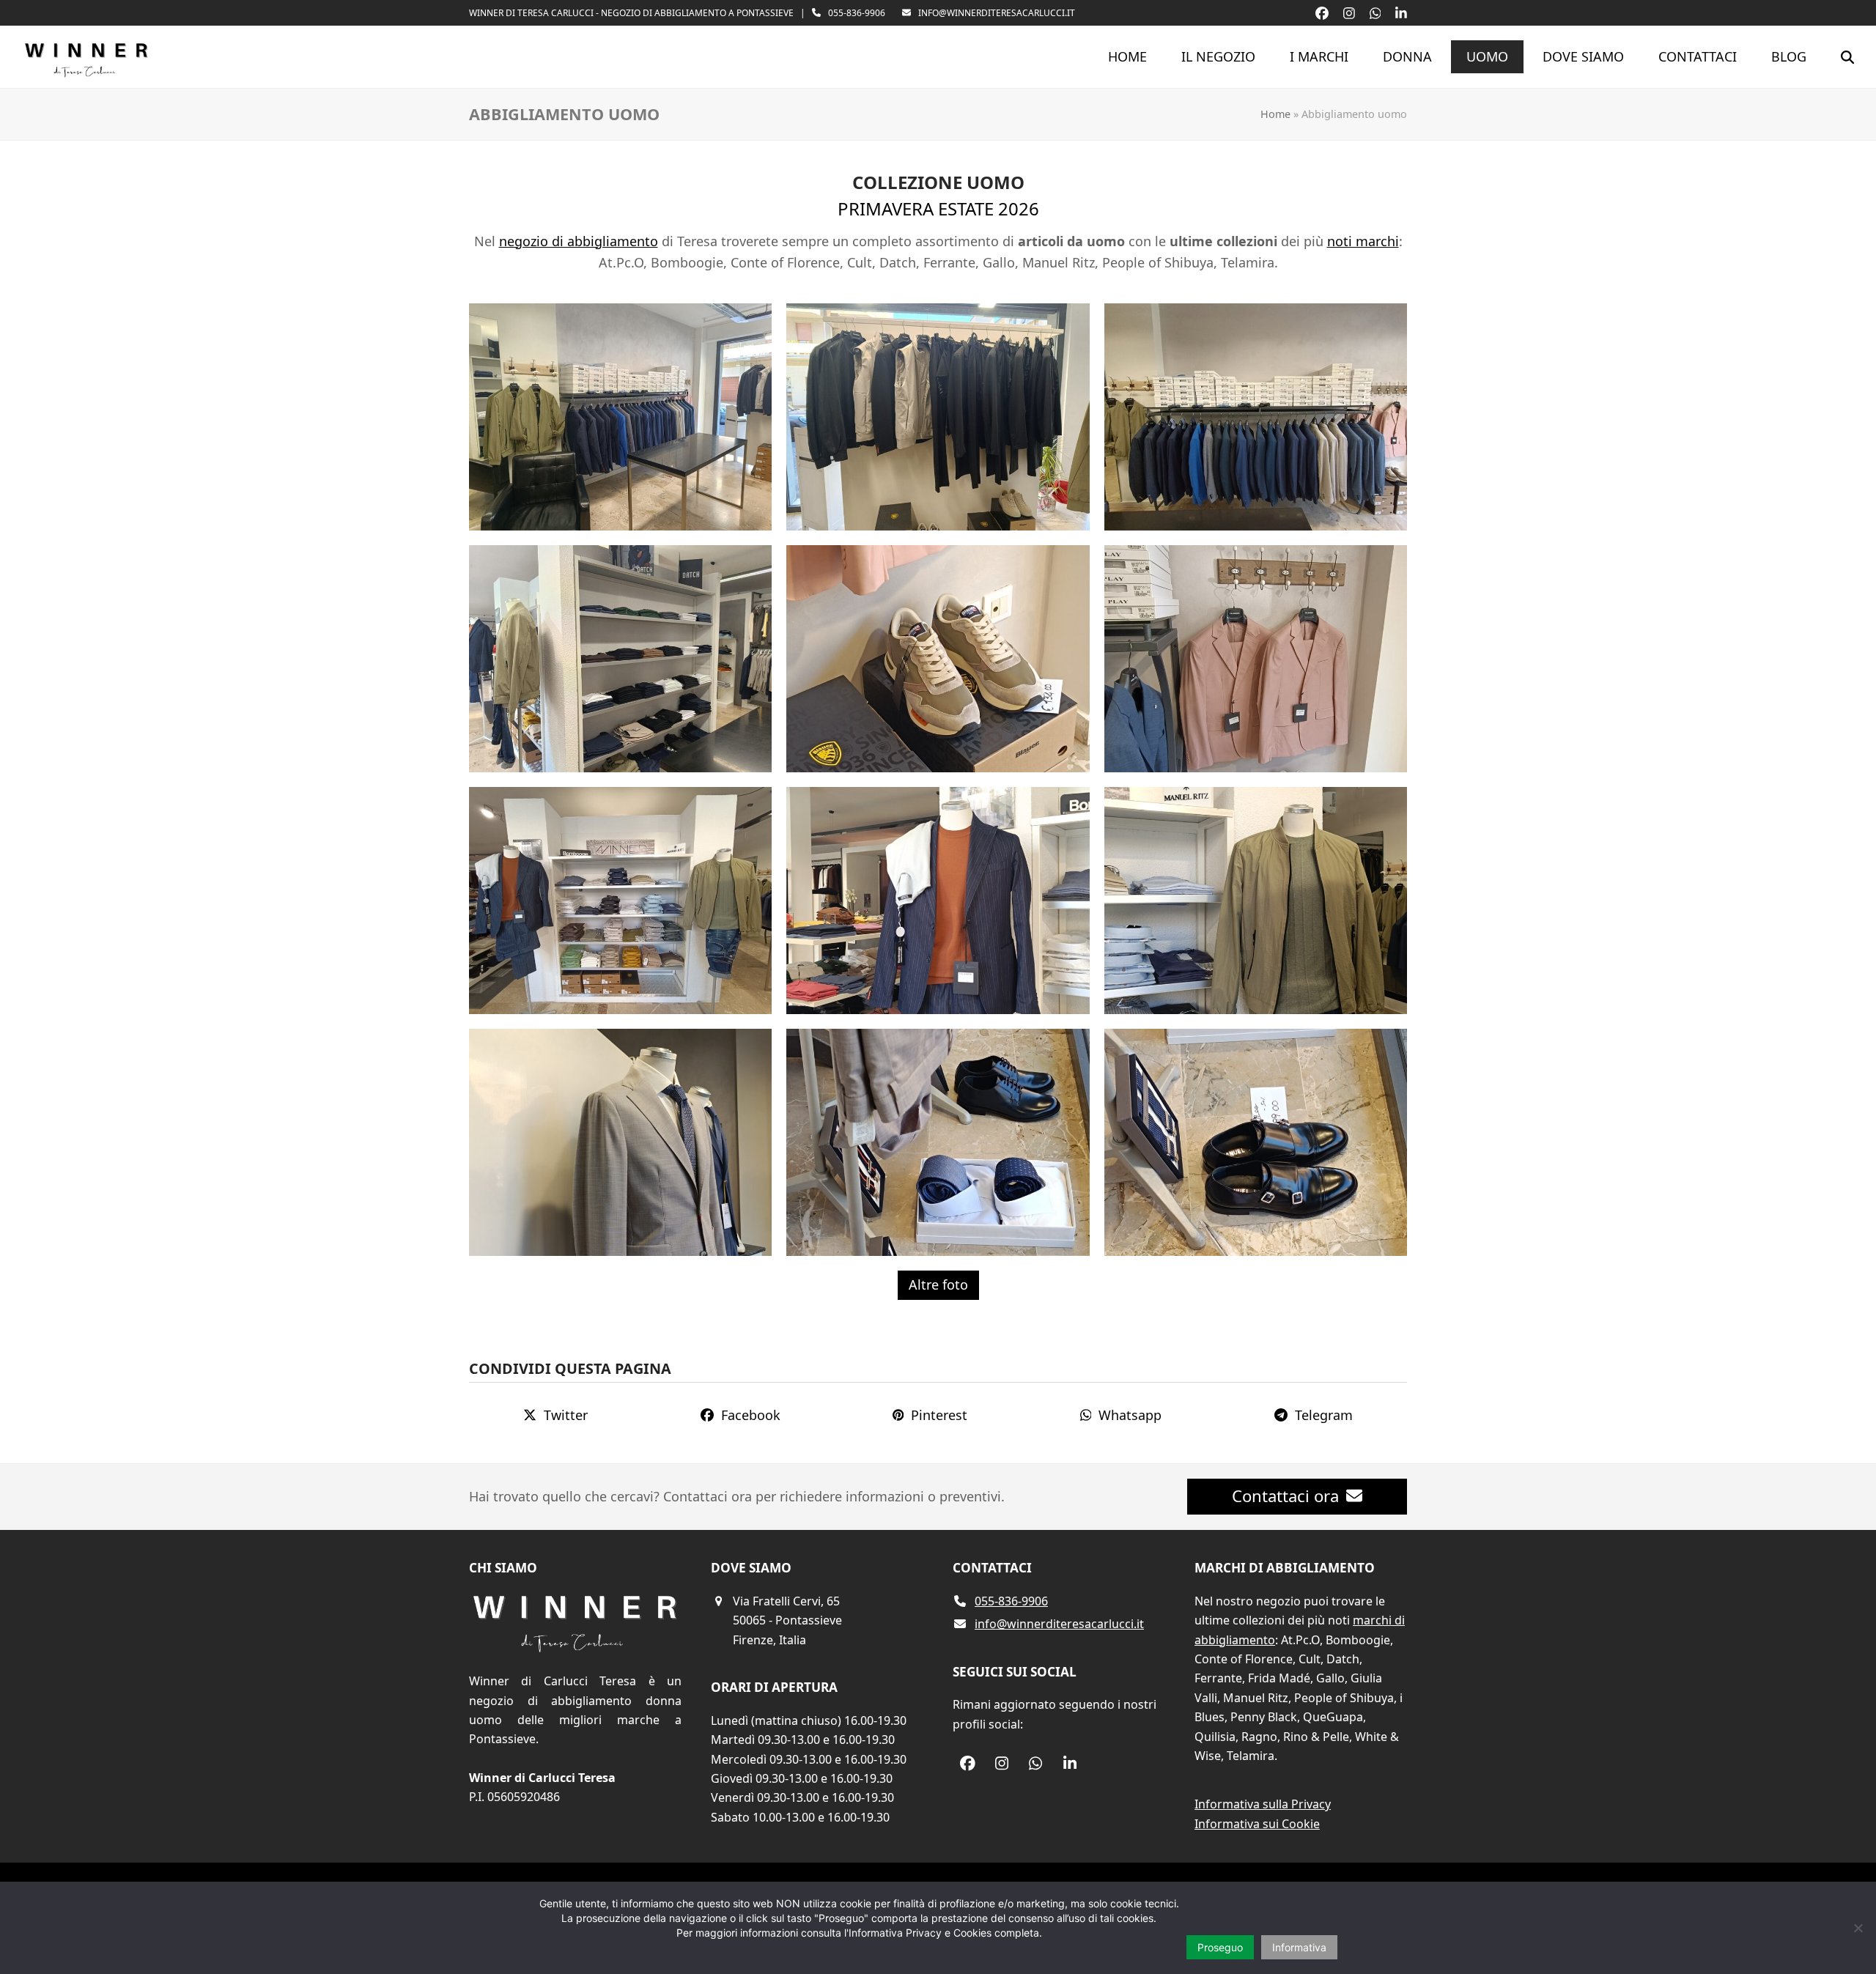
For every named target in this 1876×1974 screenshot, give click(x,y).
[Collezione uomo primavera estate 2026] (620, 415)
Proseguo (1220, 1947)
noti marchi (1363, 241)
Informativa (1299, 1947)
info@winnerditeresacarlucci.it (997, 13)
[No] (1858, 1928)
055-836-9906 (857, 13)
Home (1275, 114)
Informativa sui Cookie (1257, 1824)
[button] (1847, 57)
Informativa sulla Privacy (1263, 1804)
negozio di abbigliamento (579, 241)
